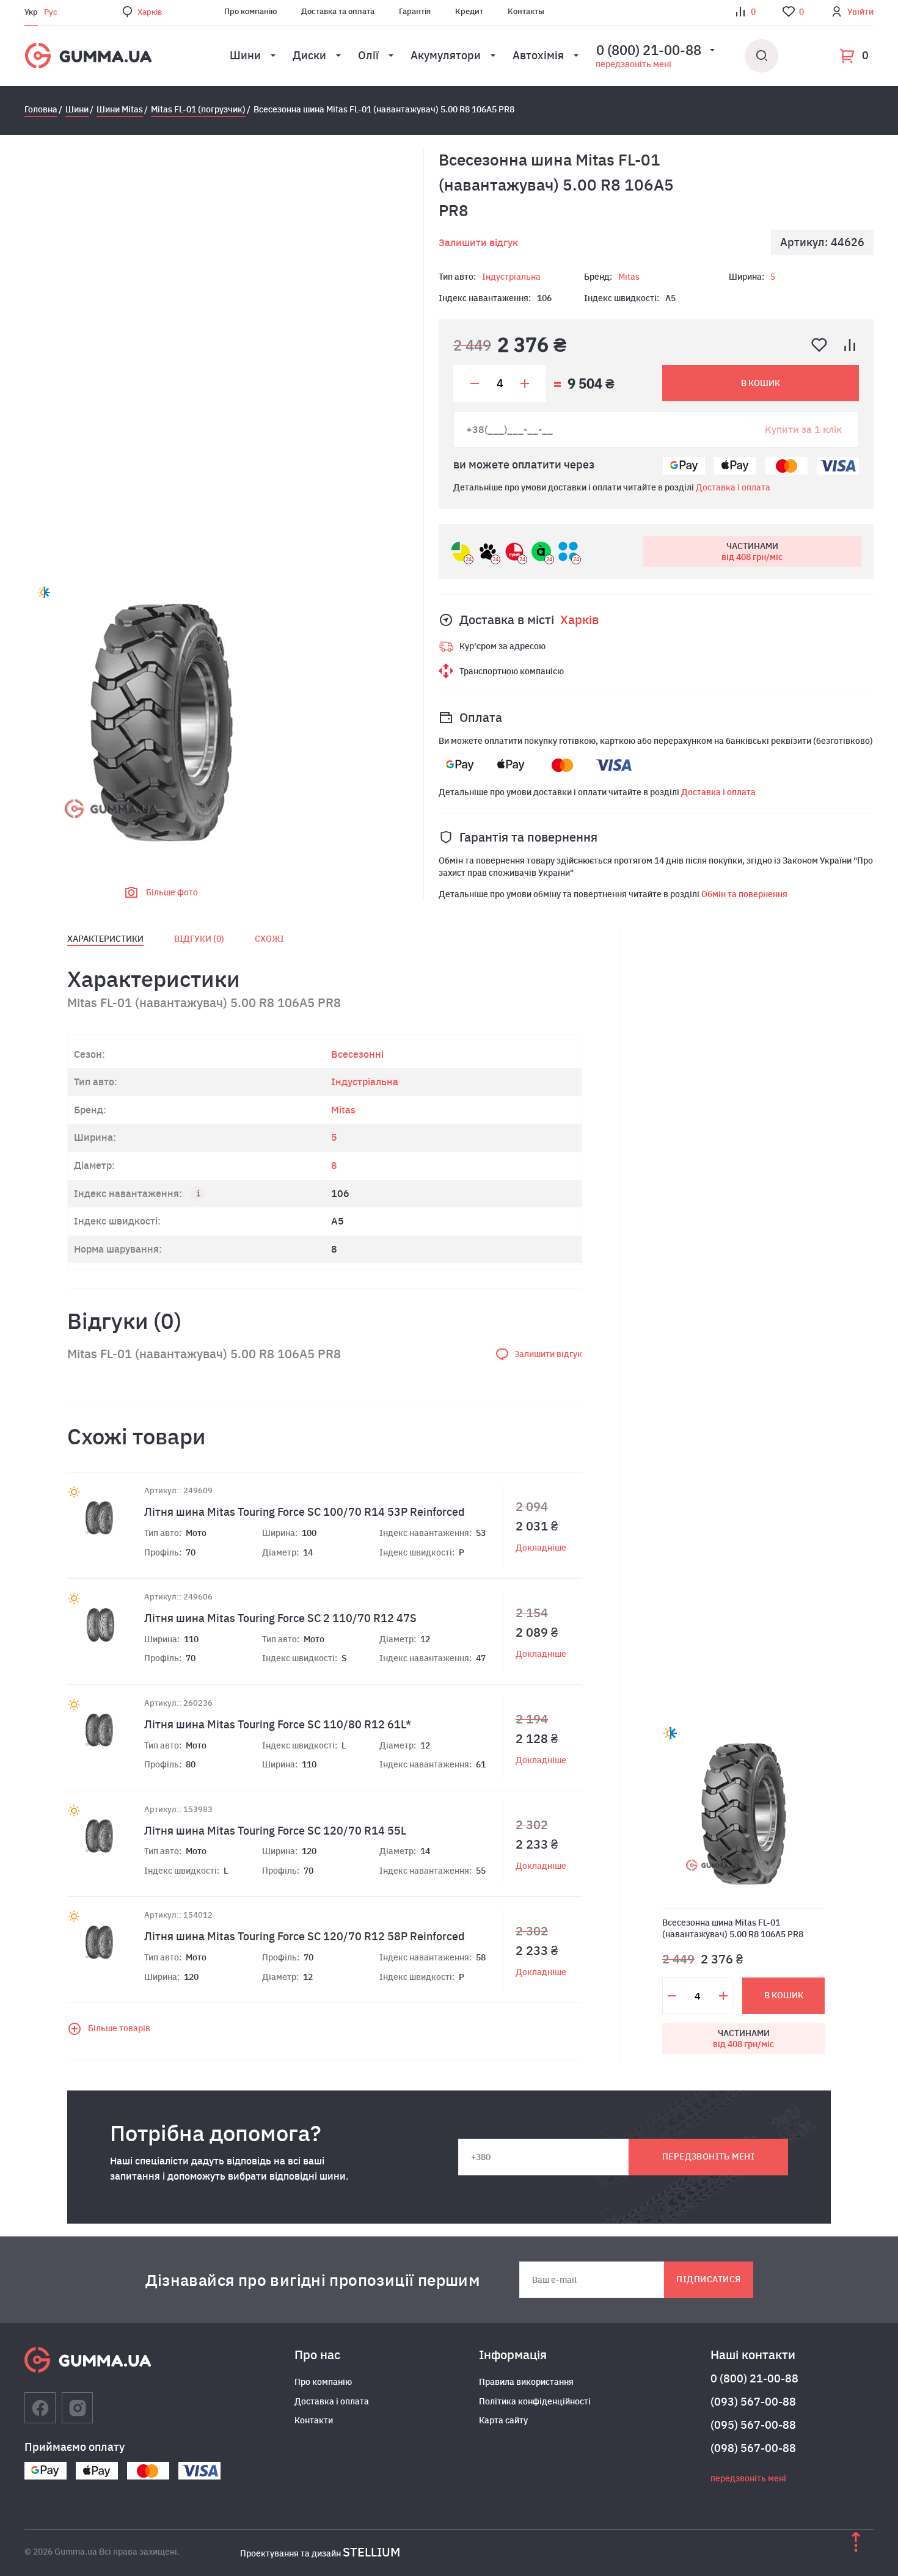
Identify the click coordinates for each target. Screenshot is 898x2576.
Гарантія (415, 11)
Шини (245, 55)
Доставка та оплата (338, 11)
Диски (309, 55)
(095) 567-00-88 (753, 2425)
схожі (269, 939)
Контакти (314, 2420)
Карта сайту (503, 2420)
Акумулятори (446, 55)
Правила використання (526, 2382)
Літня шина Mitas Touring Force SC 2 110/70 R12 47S (280, 1618)
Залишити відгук (478, 242)
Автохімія (538, 55)
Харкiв (150, 12)
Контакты (526, 11)
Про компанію (250, 11)
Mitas (629, 277)
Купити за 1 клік (803, 429)
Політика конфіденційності (535, 2401)
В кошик (761, 383)
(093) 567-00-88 (753, 2402)
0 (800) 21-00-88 (754, 2378)
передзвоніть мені (633, 64)
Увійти (860, 12)
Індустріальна (511, 277)
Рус (51, 12)
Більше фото (172, 892)
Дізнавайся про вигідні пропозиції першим (313, 2280)
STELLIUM (371, 2552)
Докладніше (541, 1548)
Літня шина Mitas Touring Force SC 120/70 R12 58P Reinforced (305, 1936)
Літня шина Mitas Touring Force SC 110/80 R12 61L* (278, 1724)
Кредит (469, 11)
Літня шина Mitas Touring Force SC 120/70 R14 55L (275, 1831)
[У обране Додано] (819, 345)
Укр (31, 12)
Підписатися (708, 2279)
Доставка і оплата (733, 487)
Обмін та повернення (744, 894)
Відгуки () (199, 939)
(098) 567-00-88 (753, 2448)
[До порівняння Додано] (850, 345)
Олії (368, 55)
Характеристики (105, 939)
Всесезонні (357, 1054)
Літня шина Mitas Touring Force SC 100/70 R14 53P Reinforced (305, 1512)
